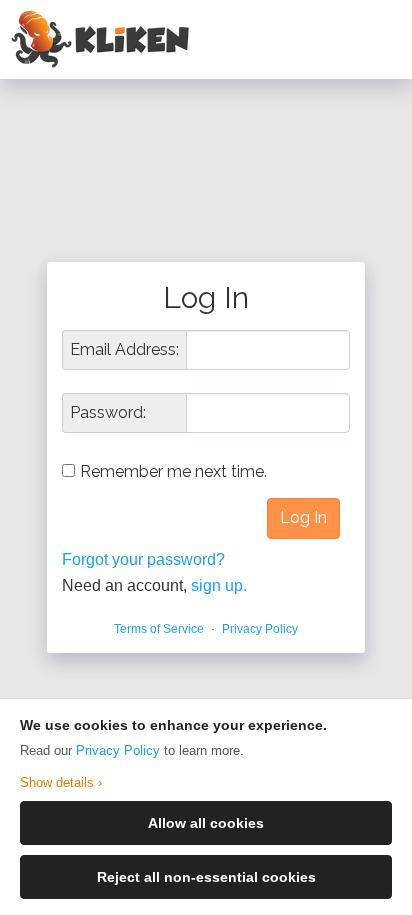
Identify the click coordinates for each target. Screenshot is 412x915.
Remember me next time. (173, 471)
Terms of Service (159, 629)
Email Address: (124, 350)
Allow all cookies (206, 823)
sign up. (219, 585)
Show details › (61, 782)
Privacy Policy (118, 750)
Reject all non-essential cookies (206, 877)
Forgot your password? (143, 559)
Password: (108, 413)
